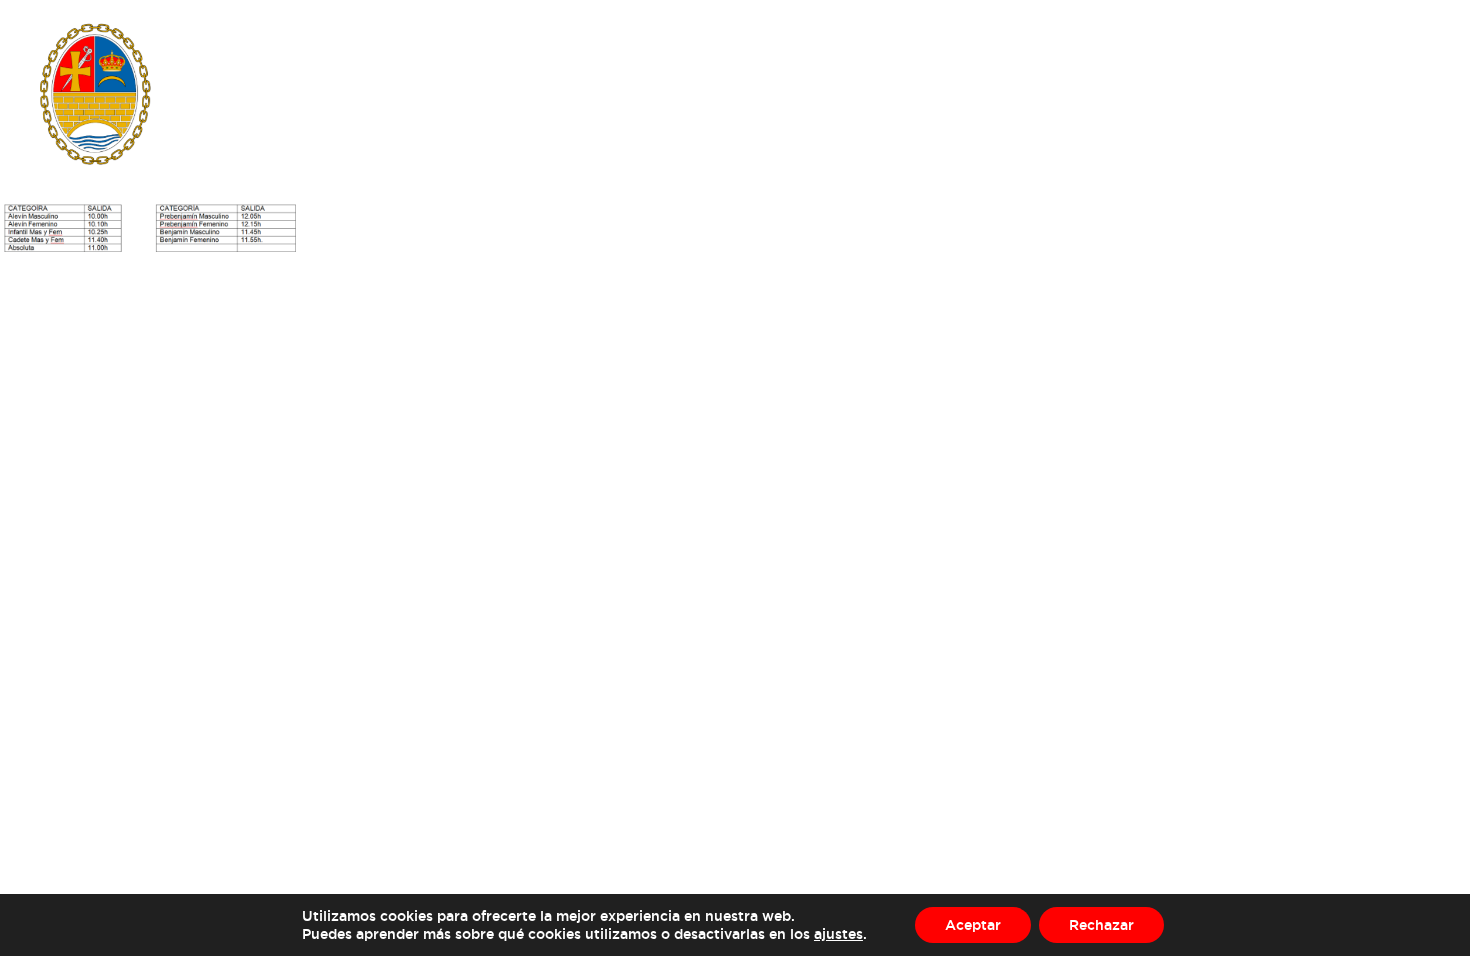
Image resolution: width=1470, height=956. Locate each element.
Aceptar (973, 924)
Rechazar (1101, 924)
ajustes (838, 933)
